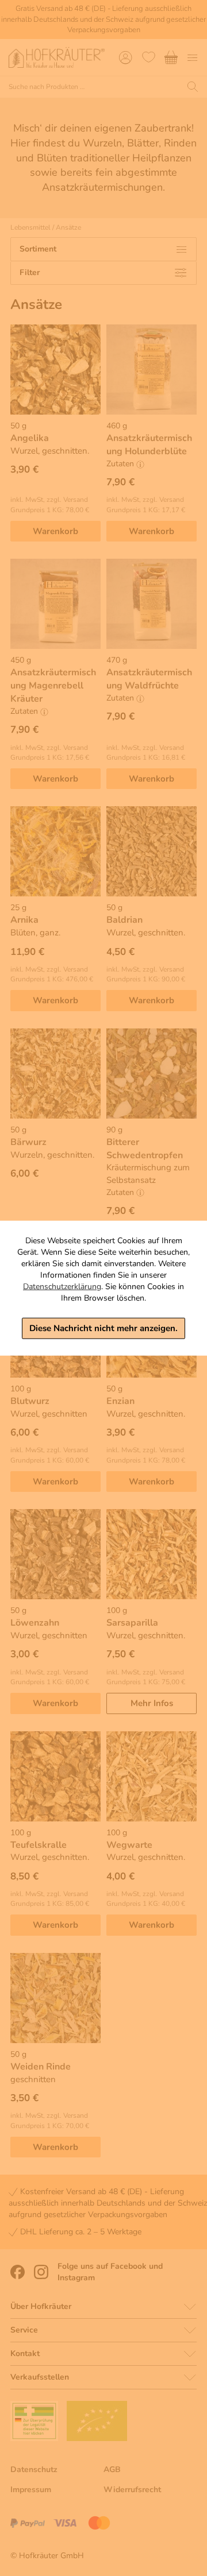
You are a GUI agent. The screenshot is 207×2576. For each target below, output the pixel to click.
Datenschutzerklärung (62, 1287)
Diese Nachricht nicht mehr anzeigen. (103, 1328)
